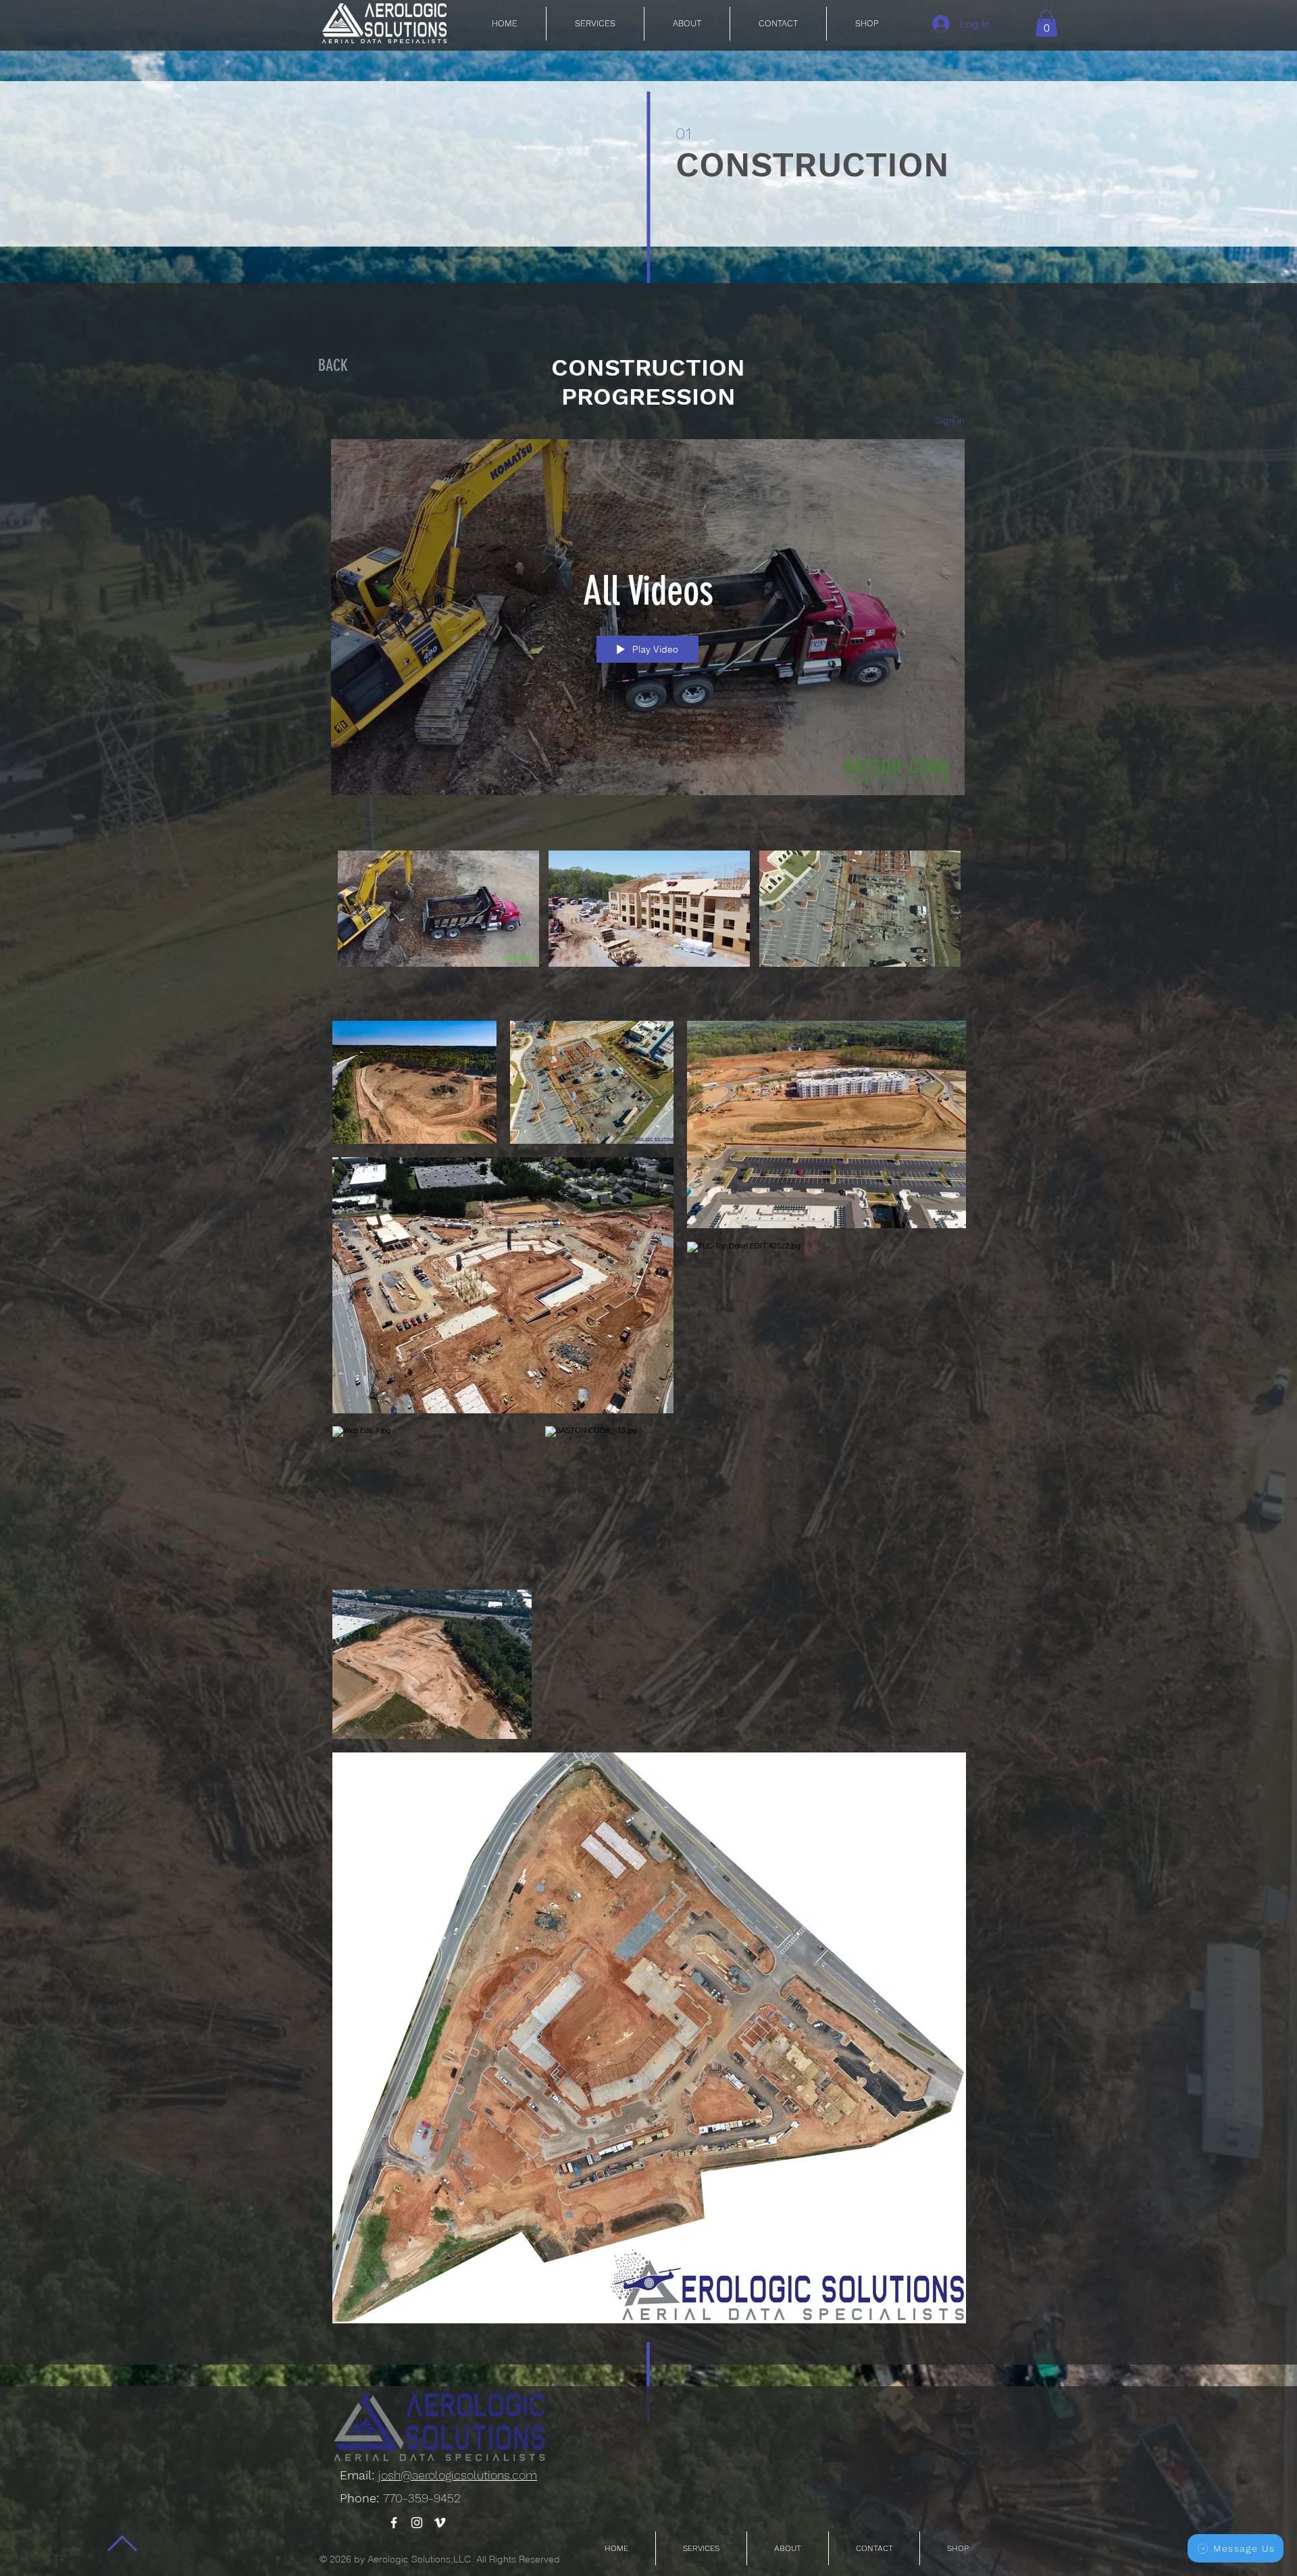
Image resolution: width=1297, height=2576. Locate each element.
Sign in (950, 420)
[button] (1046, 23)
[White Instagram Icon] (417, 2523)
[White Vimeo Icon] (440, 2523)
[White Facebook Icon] (394, 2523)
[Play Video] (439, 909)
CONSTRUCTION (812, 165)
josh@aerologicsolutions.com (458, 2475)
